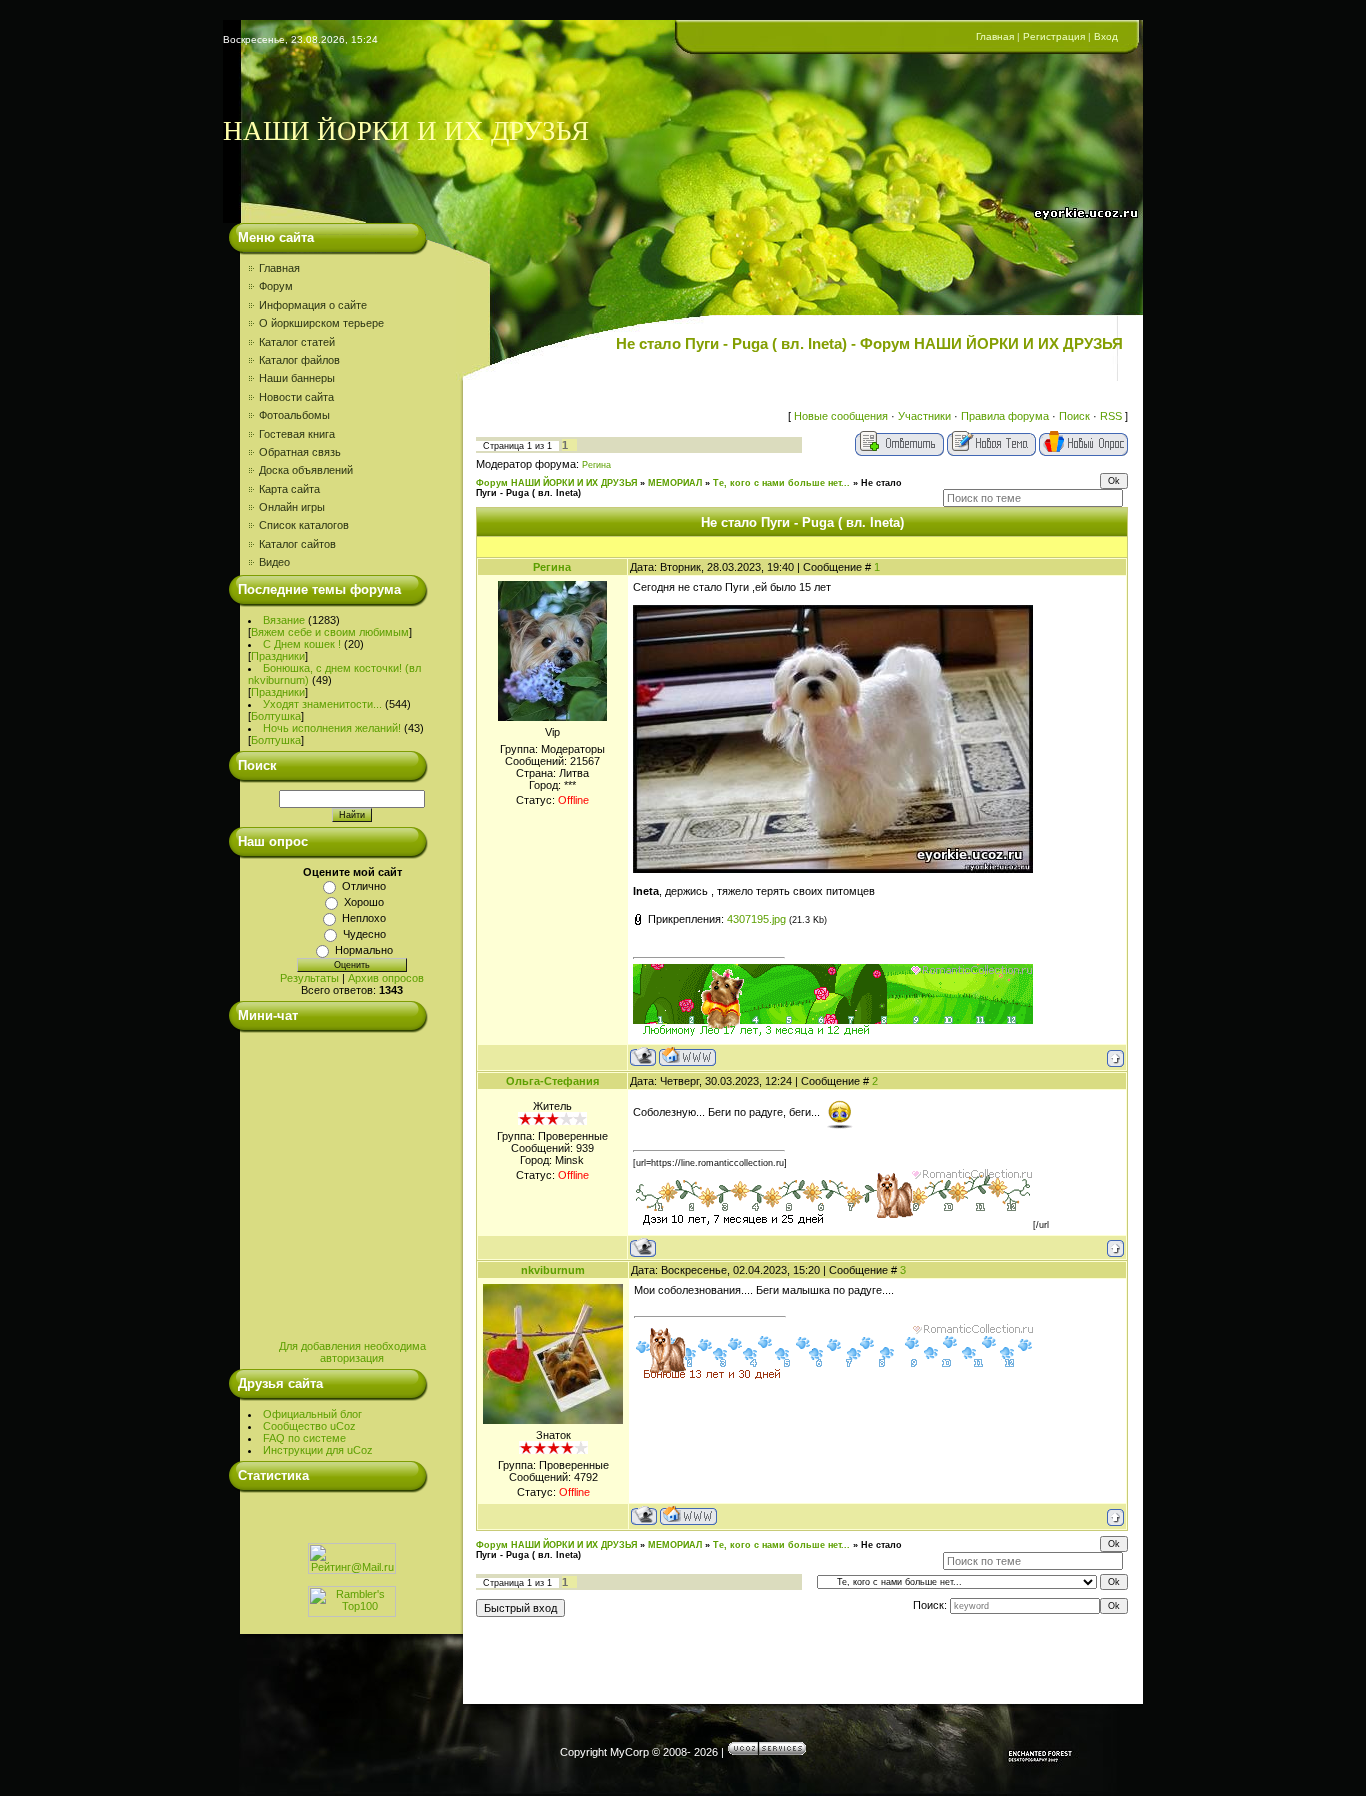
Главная (995, 36)
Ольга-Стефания (552, 1081)
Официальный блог (312, 1414)
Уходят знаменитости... (322, 704)
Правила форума (1005, 416)
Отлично (364, 886)
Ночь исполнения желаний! (332, 728)
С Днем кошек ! (302, 644)
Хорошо (364, 902)
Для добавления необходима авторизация (352, 1352)
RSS (1111, 416)
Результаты (309, 978)
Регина (596, 465)
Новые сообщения (841, 416)
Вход (1106, 36)
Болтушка (276, 716)
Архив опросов (386, 978)
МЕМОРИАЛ (675, 483)
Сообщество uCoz (309, 1426)
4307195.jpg (756, 919)
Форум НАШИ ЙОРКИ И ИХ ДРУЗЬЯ (556, 483)
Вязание (284, 620)
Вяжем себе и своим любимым (330, 632)
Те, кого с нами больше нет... (781, 483)
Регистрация (1054, 36)
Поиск (1074, 416)
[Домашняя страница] (687, 1056)
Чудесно (364, 934)
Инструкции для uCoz (318, 1450)
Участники (924, 416)
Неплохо (364, 918)
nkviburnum (553, 1270)
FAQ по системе (304, 1438)
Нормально (364, 950)
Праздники (278, 656)
